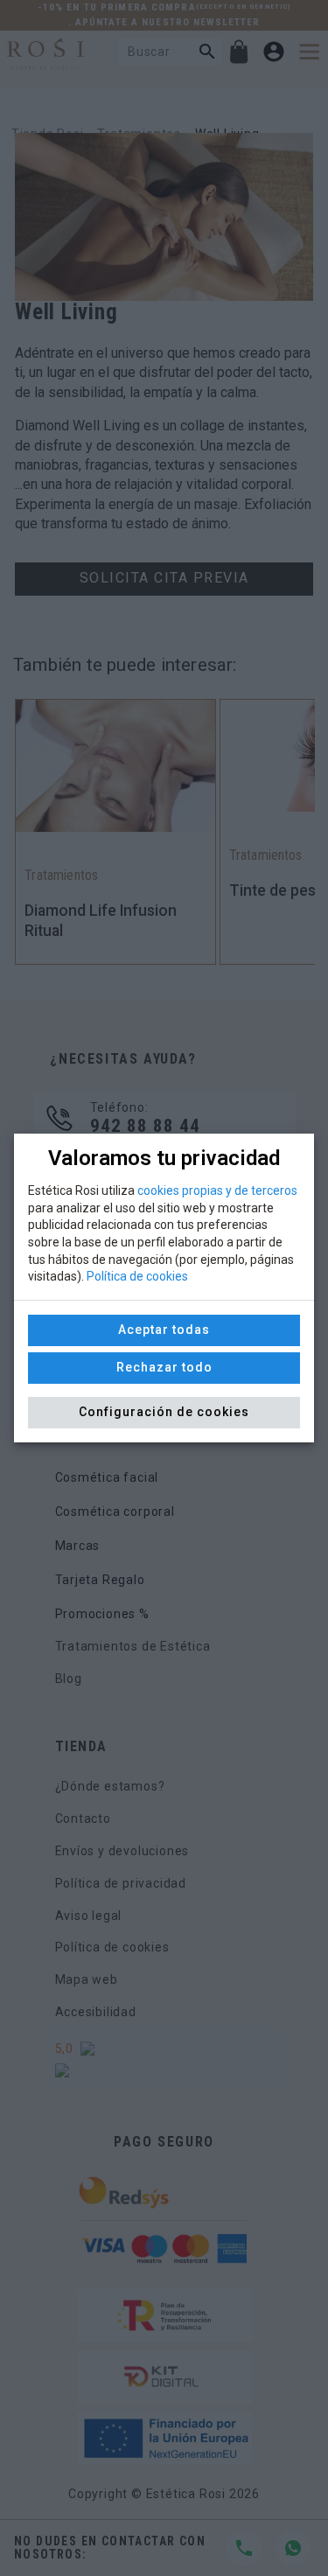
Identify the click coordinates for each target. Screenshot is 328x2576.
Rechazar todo (164, 1367)
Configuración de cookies (164, 1412)
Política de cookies (137, 1276)
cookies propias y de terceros (217, 1190)
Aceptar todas (164, 1330)
